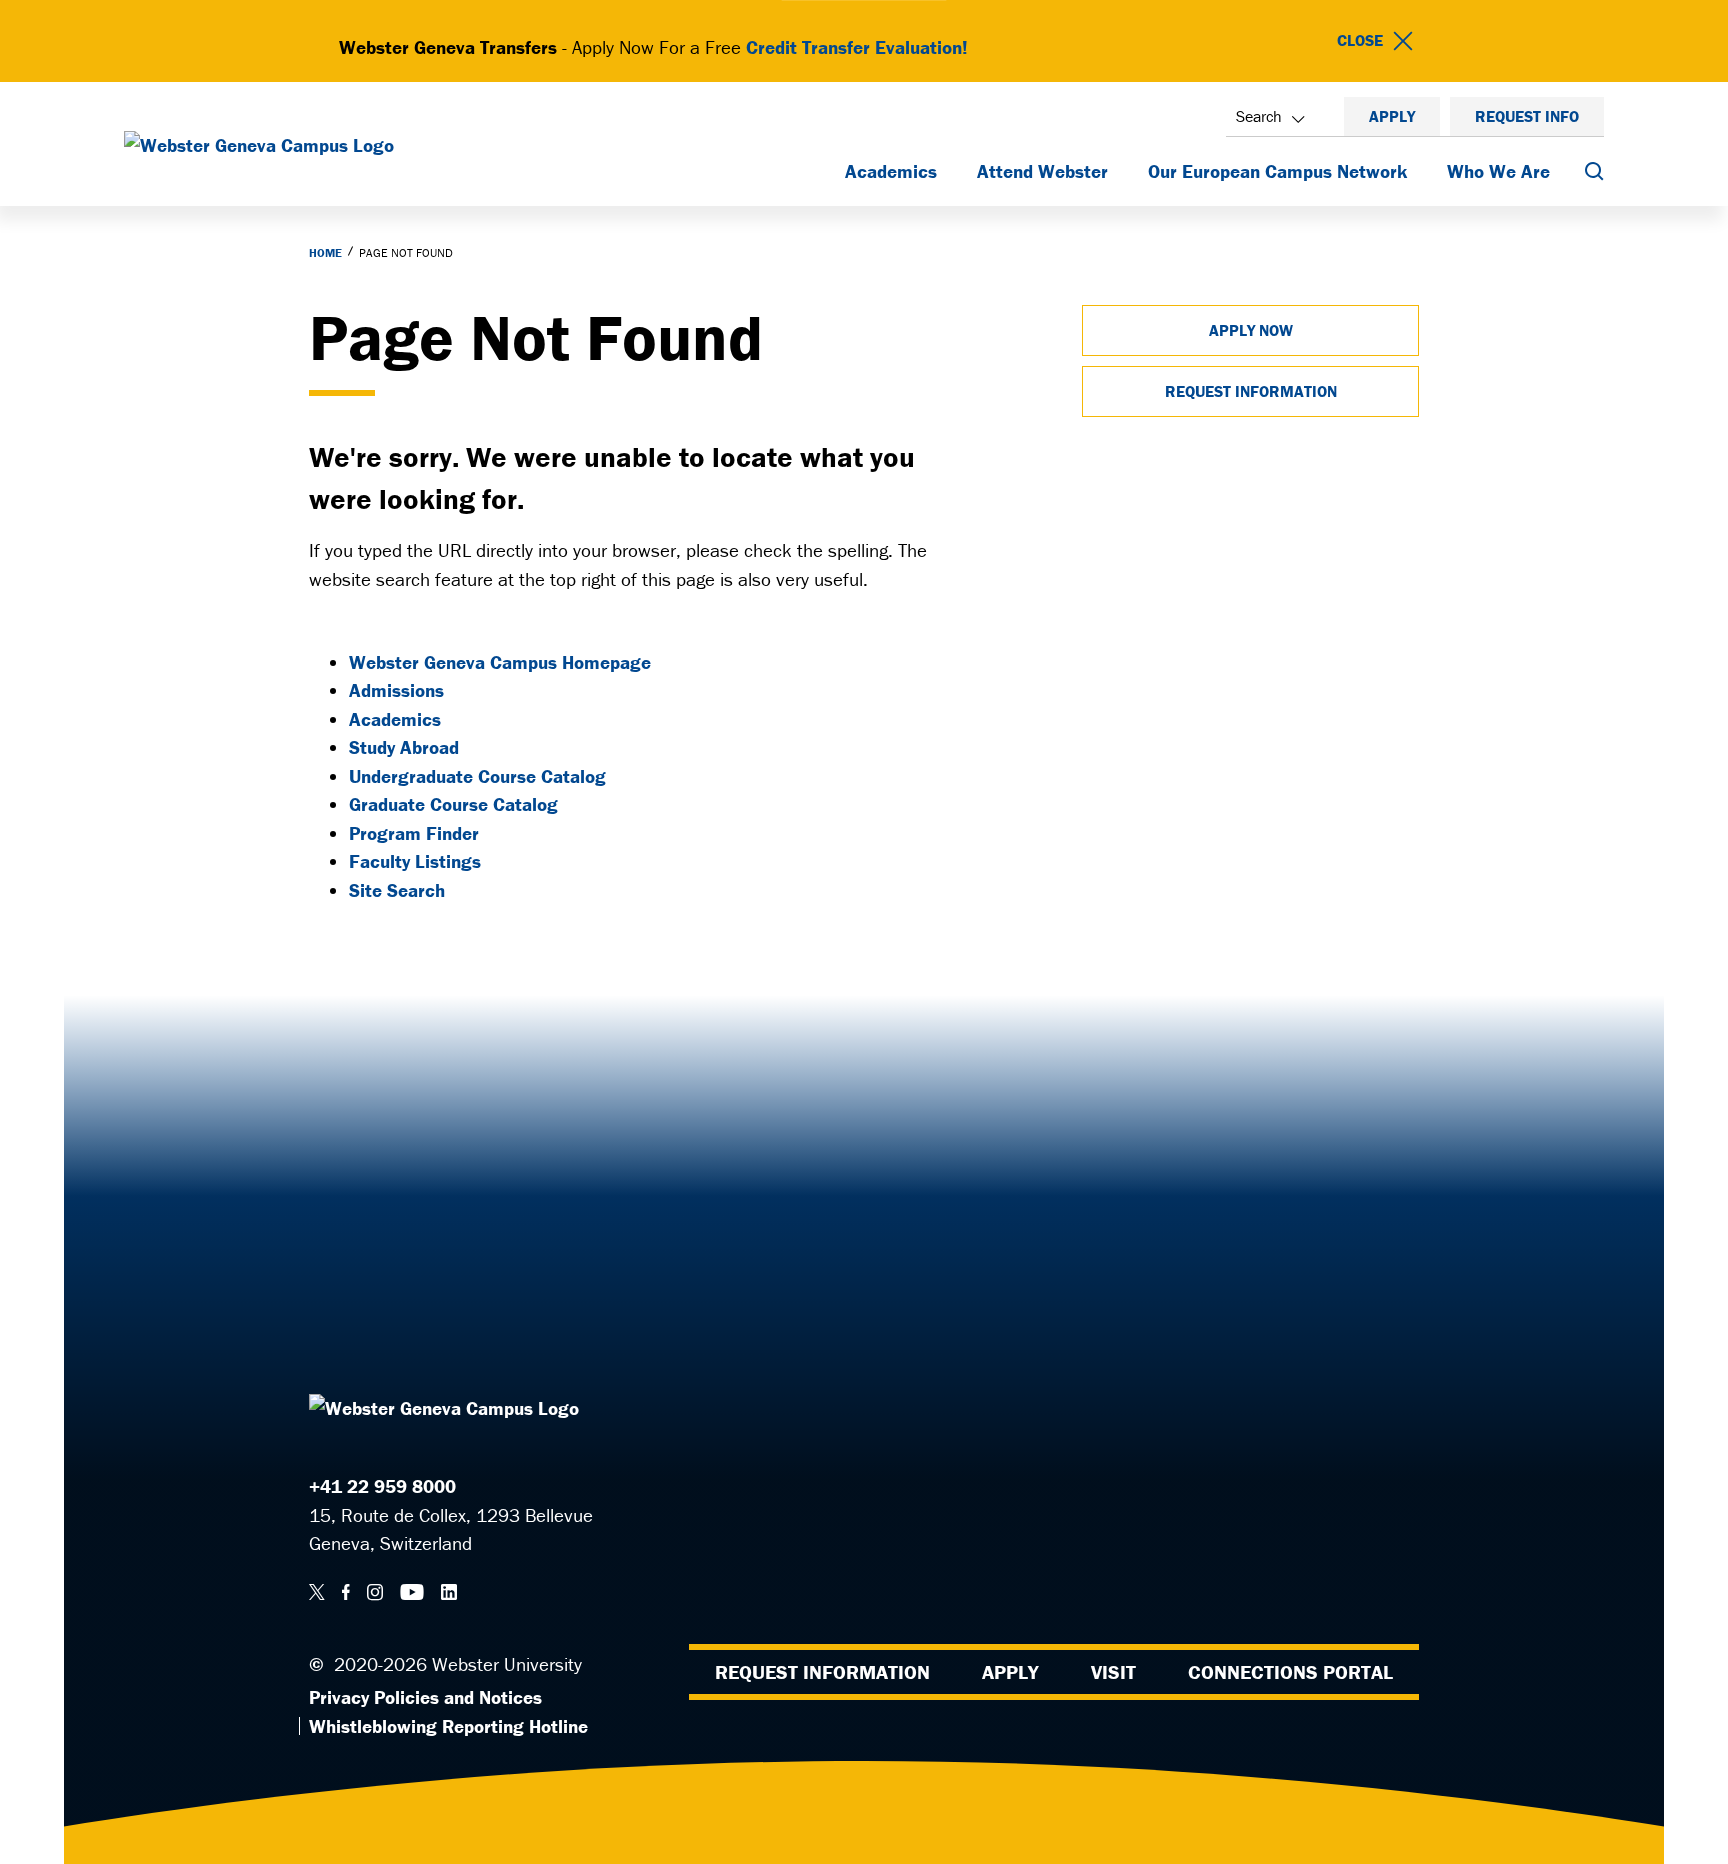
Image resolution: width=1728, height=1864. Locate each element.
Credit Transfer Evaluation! (857, 47)
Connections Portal (1290, 1671)
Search (1259, 116)
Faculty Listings (415, 861)
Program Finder (414, 833)
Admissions (396, 690)
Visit (1113, 1671)
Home (325, 252)
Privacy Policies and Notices (425, 1697)
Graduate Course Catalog (453, 804)
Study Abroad (404, 747)
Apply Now (1251, 330)
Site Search (397, 890)
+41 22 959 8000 (382, 1486)
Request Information (1251, 391)
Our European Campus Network (1277, 171)
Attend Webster (1042, 171)
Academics (891, 171)
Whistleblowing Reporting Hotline (448, 1726)
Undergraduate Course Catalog (477, 776)
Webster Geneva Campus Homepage (500, 662)
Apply (1392, 116)
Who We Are (1498, 171)
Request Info (1527, 116)
